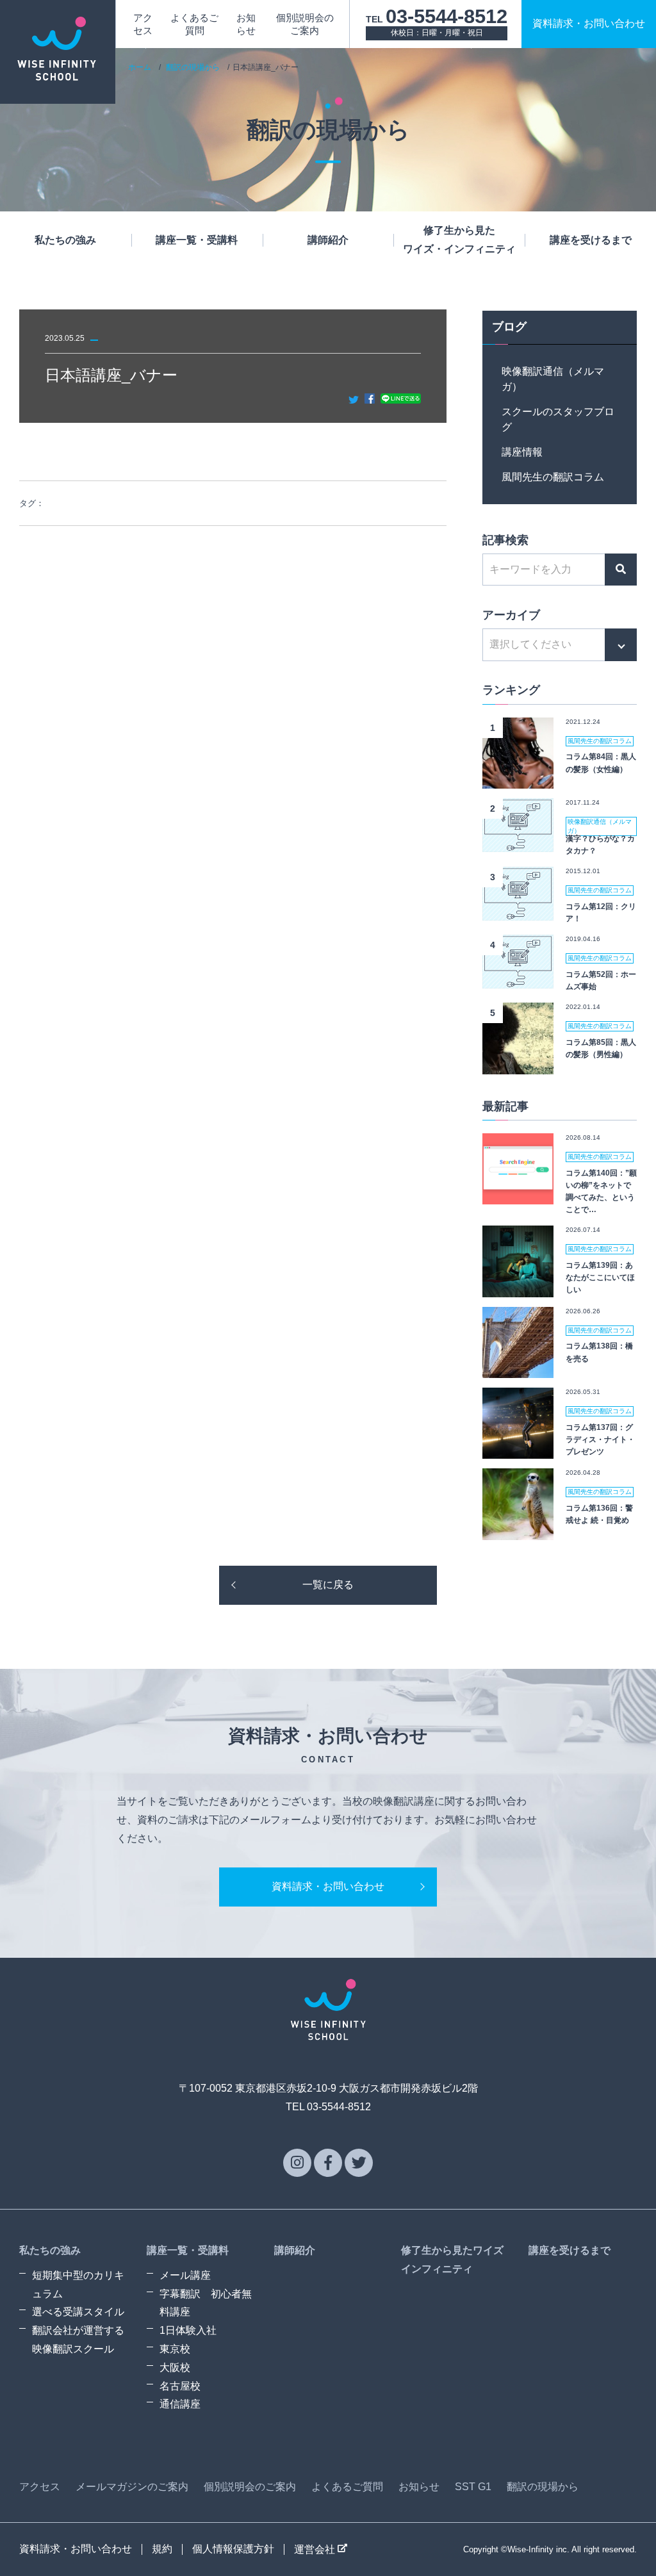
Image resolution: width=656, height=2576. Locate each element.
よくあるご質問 (347, 2487)
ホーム (140, 67)
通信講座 (180, 2404)
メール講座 (185, 2275)
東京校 (175, 2349)
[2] (518, 842)
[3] (518, 911)
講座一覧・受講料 (197, 240)
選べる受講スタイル (78, 2312)
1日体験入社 (188, 2330)
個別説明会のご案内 (250, 2487)
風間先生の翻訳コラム (553, 477)
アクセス (40, 2487)
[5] (518, 1064)
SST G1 (473, 2487)
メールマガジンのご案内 (132, 2487)
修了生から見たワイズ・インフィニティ (459, 240)
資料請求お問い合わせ (589, 23)
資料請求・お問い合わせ (328, 1886)
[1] (518, 779)
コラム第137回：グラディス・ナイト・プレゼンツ (600, 1440)
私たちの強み (65, 240)
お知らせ (419, 2487)
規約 (162, 2549)
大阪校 (175, 2367)
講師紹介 (328, 240)
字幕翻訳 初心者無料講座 (206, 2303)
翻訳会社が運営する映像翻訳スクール (78, 2340)
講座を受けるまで (591, 240)
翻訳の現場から (193, 67)
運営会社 (316, 2549)
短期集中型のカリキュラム (78, 2285)
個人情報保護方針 (233, 2549)
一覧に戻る (328, 1585)
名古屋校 (180, 2386)
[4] (518, 979)
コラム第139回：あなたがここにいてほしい (600, 1277)
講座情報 (522, 452)
